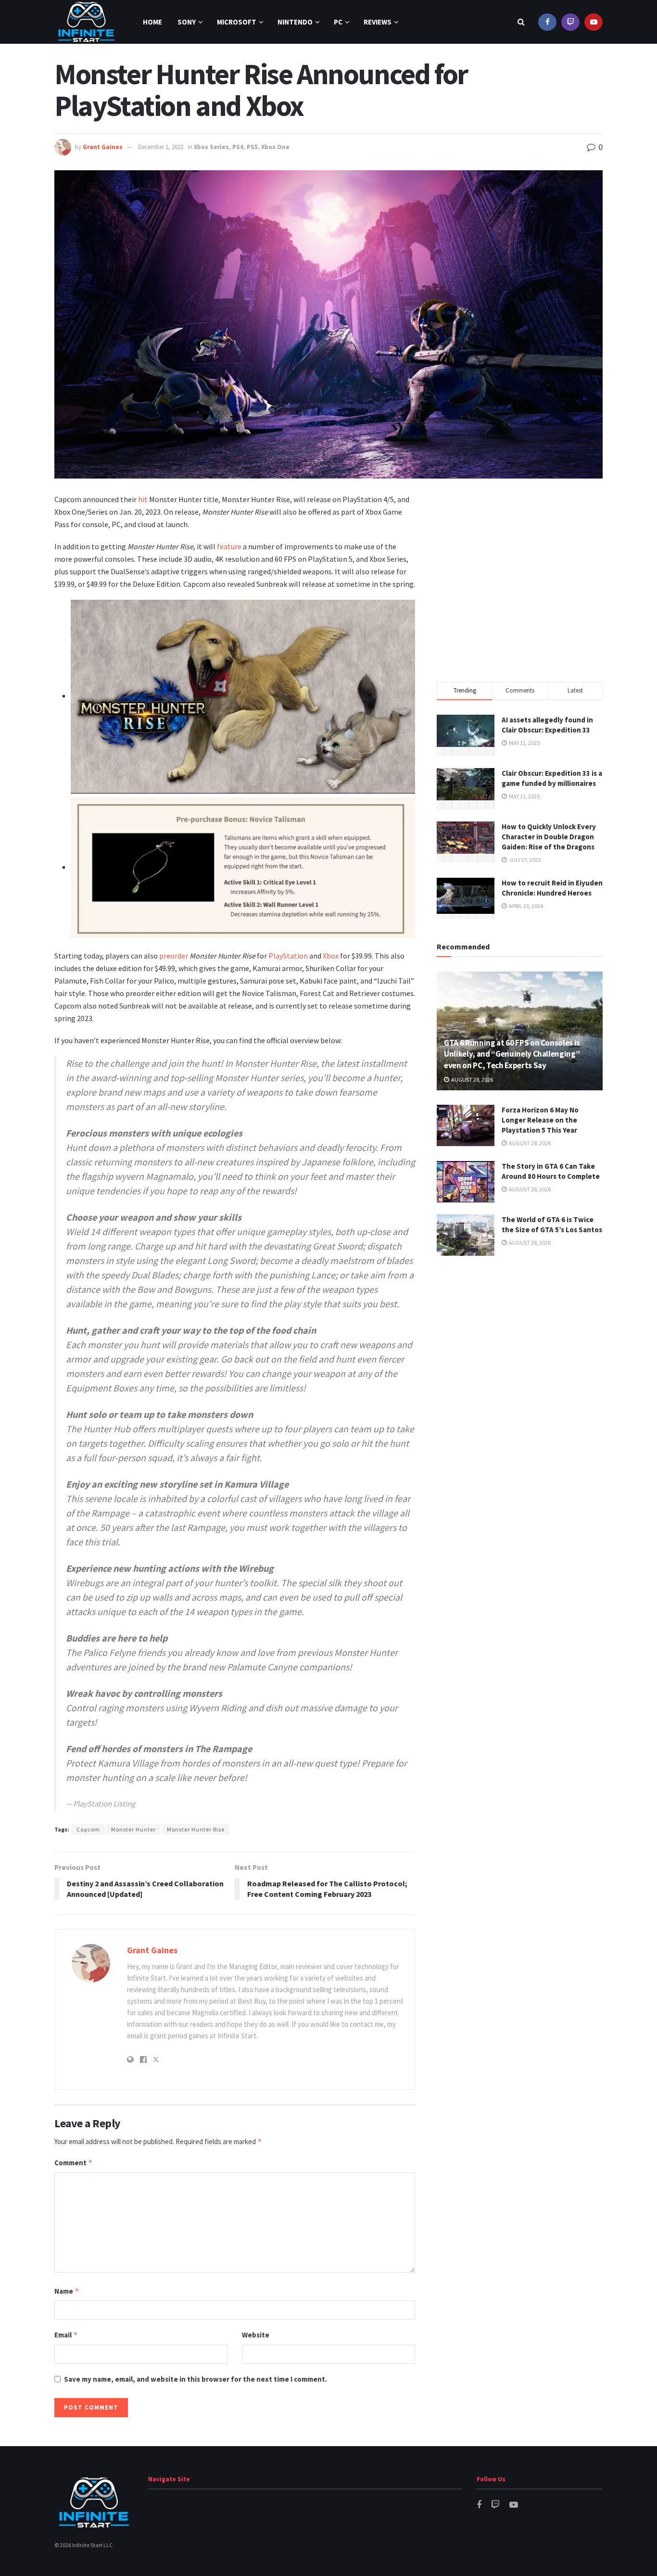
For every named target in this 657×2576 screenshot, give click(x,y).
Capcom (88, 1829)
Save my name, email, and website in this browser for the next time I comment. (196, 2379)
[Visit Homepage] (86, 22)
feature (229, 546)
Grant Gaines (103, 147)
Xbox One (275, 147)
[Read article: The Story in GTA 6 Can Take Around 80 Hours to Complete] (466, 1182)
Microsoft (237, 22)
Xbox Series (211, 147)
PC (338, 22)
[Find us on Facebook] (547, 22)
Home (152, 22)
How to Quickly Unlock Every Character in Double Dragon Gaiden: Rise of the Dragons (549, 837)
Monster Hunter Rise (196, 1829)
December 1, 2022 (161, 147)
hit (143, 499)
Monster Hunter (133, 1829)
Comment (74, 2163)
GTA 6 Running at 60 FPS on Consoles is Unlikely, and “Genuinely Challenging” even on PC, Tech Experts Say (512, 1054)
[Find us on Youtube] (594, 22)
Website (256, 2335)
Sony (187, 22)
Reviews (378, 22)
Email (66, 2335)
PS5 (252, 147)
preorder (174, 956)
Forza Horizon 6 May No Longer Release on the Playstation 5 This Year (540, 1120)
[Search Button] (521, 22)
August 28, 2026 (472, 1080)
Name (67, 2291)
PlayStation (288, 956)
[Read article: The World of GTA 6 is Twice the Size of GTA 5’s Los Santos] (466, 1235)
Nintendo (295, 22)
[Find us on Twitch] (570, 22)
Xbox (331, 956)
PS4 (238, 147)
